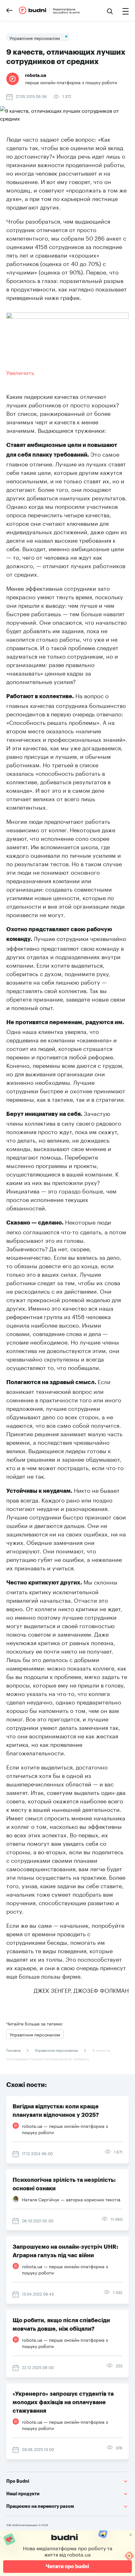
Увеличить (20, 372)
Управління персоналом (56, 2050)
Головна (14, 2050)
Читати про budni (67, 2567)
